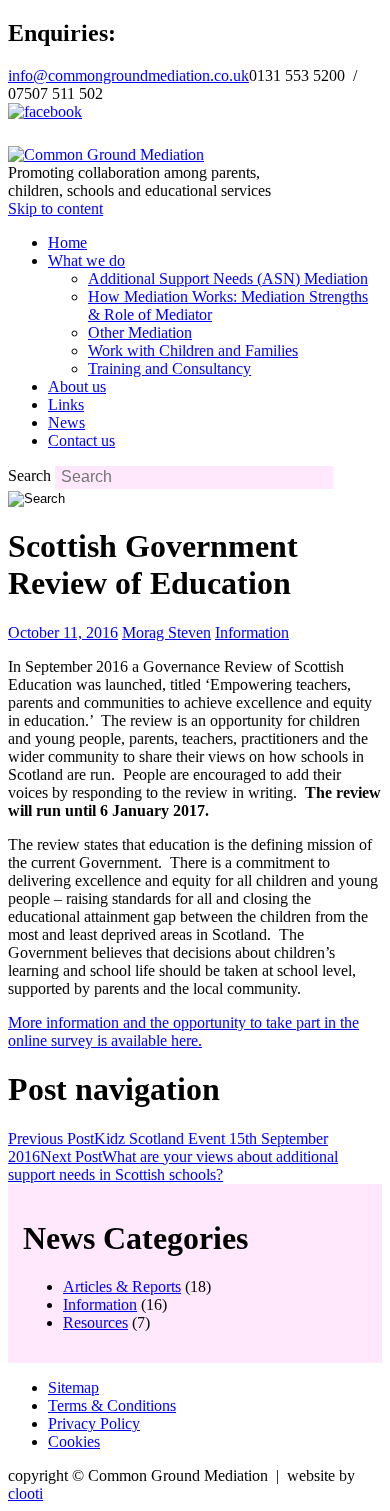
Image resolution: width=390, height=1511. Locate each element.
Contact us (81, 440)
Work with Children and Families (193, 350)
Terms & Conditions (112, 1405)
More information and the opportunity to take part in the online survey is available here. (183, 1031)
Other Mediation (140, 332)
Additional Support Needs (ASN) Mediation (228, 278)
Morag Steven (166, 632)
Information (252, 632)
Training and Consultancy (169, 368)
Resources (95, 1322)
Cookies (74, 1441)
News (66, 422)
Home (67, 242)
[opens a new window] (45, 111)
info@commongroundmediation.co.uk (128, 75)
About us (77, 386)
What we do (86, 260)
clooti (25, 1493)
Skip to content (55, 208)
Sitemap (73, 1387)
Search (29, 475)
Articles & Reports (122, 1286)
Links (66, 404)
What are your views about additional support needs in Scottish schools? (173, 1165)
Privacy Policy (94, 1423)
